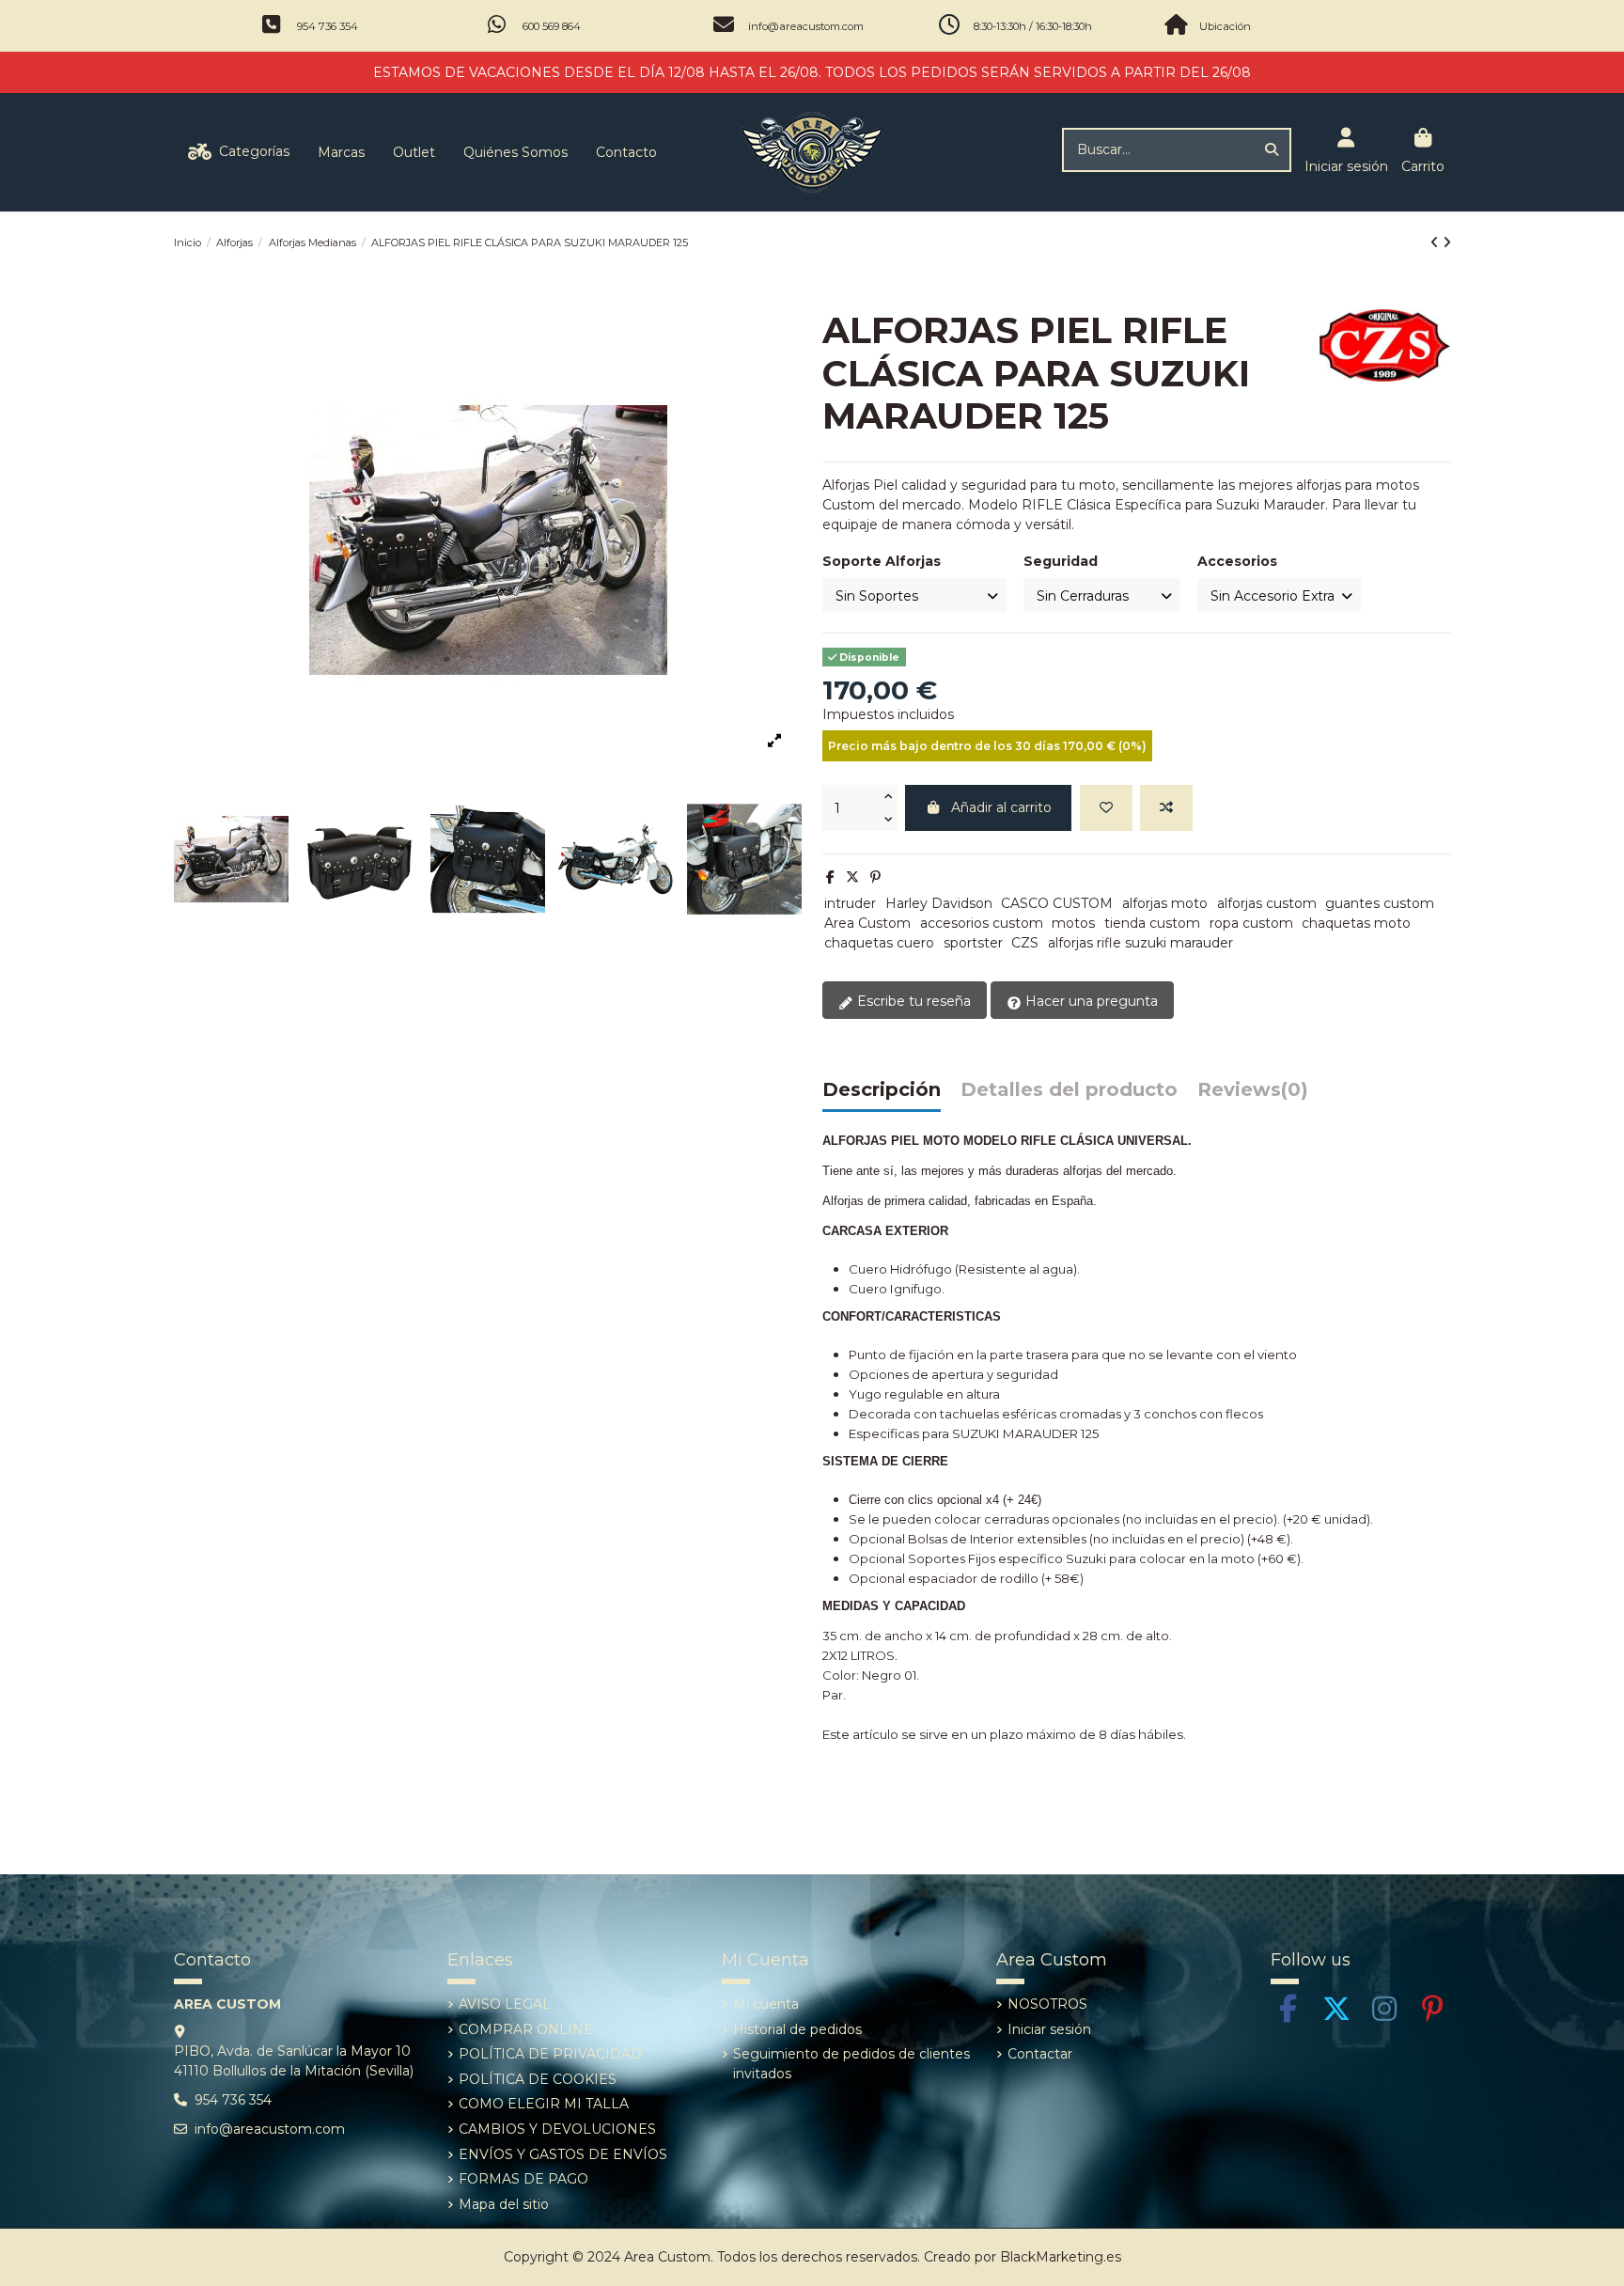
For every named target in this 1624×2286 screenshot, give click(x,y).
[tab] (1253, 1095)
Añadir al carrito (1001, 807)
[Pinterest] (875, 877)
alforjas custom (1267, 903)
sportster (973, 943)
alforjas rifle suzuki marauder (1140, 943)
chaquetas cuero (879, 943)
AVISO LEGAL (505, 2004)
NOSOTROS (1047, 2004)
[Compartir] (830, 877)
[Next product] (1447, 243)
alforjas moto (1165, 903)
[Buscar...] (1272, 150)
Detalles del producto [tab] (1069, 1090)
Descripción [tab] (882, 1090)
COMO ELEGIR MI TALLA (544, 2104)
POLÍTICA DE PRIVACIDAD (550, 2054)
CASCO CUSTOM (1057, 903)
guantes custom (1380, 903)
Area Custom (867, 923)
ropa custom (1251, 923)
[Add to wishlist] (1106, 808)
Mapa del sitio (504, 2204)
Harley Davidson (939, 903)
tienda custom (1152, 923)
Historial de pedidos (797, 2029)
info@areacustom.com (806, 26)
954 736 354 (328, 26)
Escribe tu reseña (912, 1001)
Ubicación (1225, 26)
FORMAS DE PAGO (523, 2179)
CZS (1025, 943)
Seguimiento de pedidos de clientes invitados (851, 2064)
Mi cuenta (766, 2004)
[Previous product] (1437, 243)
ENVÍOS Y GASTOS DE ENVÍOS (563, 2154)
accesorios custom (982, 923)
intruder (850, 903)
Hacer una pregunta (1090, 1001)
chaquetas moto (1356, 923)
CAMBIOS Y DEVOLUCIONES (557, 2129)
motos (1073, 923)
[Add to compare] (1166, 808)
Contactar (1040, 2054)
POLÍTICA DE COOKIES (538, 2079)
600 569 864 (552, 26)
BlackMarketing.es (1061, 2257)
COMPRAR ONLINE (526, 2029)
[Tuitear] (852, 877)
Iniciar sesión (1049, 2029)
